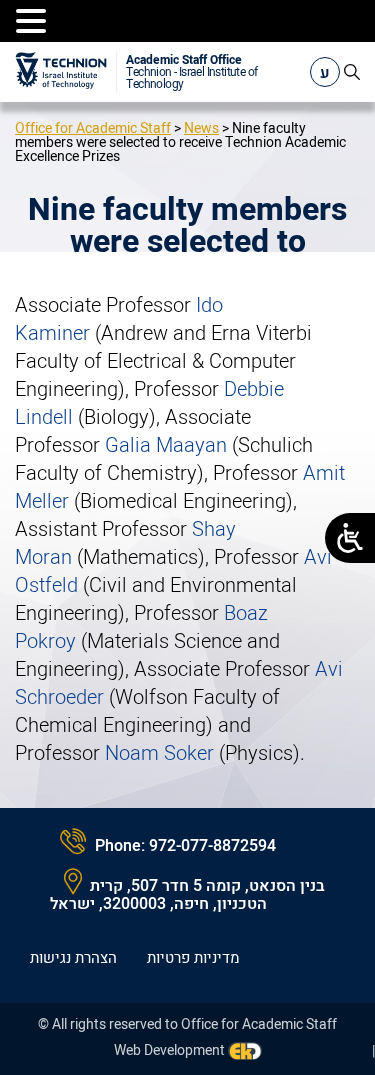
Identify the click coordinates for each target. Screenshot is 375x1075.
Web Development (169, 1050)
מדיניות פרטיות (193, 958)
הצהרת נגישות (73, 958)
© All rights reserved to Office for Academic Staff (187, 1024)
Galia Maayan (166, 445)
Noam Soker (159, 753)
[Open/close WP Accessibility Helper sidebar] (350, 538)
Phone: (120, 846)
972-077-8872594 (212, 846)
